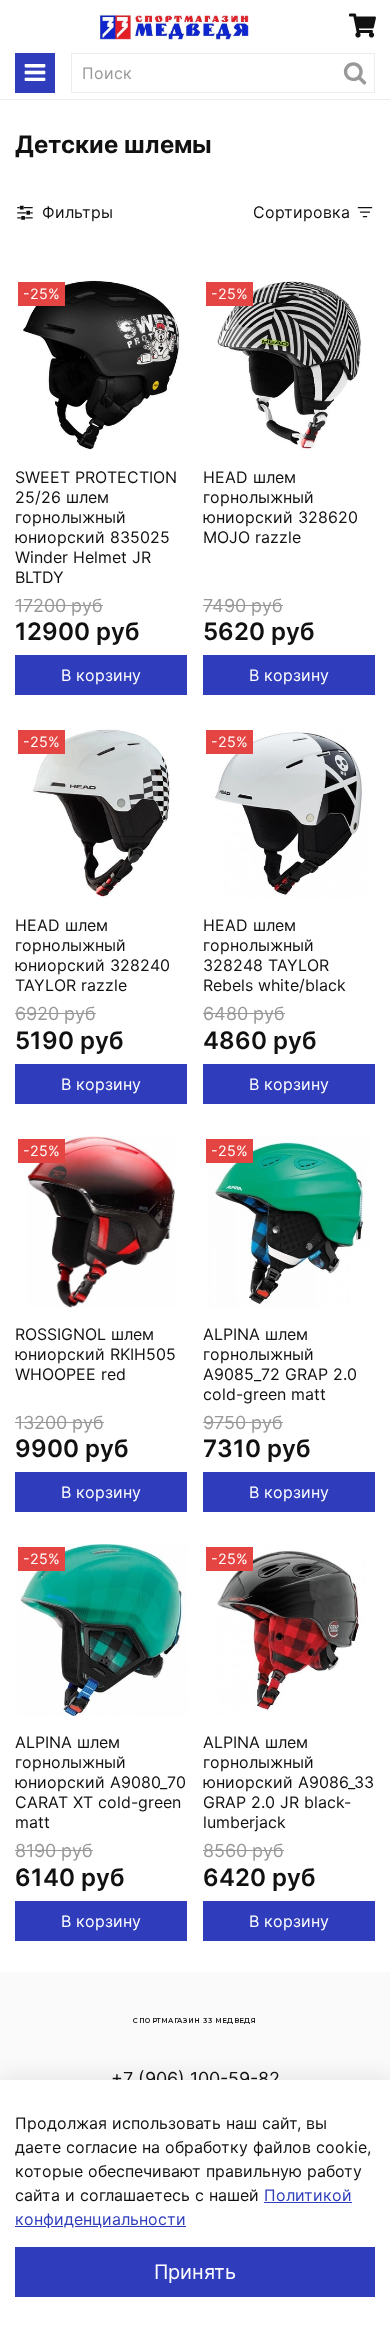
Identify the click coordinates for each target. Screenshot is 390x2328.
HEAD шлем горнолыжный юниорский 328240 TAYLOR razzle (92, 955)
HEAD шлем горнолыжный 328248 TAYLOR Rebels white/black (274, 955)
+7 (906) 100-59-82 (195, 2078)
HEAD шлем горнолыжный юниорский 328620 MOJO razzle (280, 507)
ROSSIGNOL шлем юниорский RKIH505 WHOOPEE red (95, 1354)
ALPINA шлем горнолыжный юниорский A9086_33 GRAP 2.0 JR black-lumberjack (288, 1782)
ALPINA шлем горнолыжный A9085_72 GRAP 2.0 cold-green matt (280, 1364)
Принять (195, 2272)
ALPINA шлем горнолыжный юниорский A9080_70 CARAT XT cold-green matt (100, 1782)
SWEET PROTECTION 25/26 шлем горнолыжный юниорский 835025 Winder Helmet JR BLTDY (96, 527)
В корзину (101, 675)
